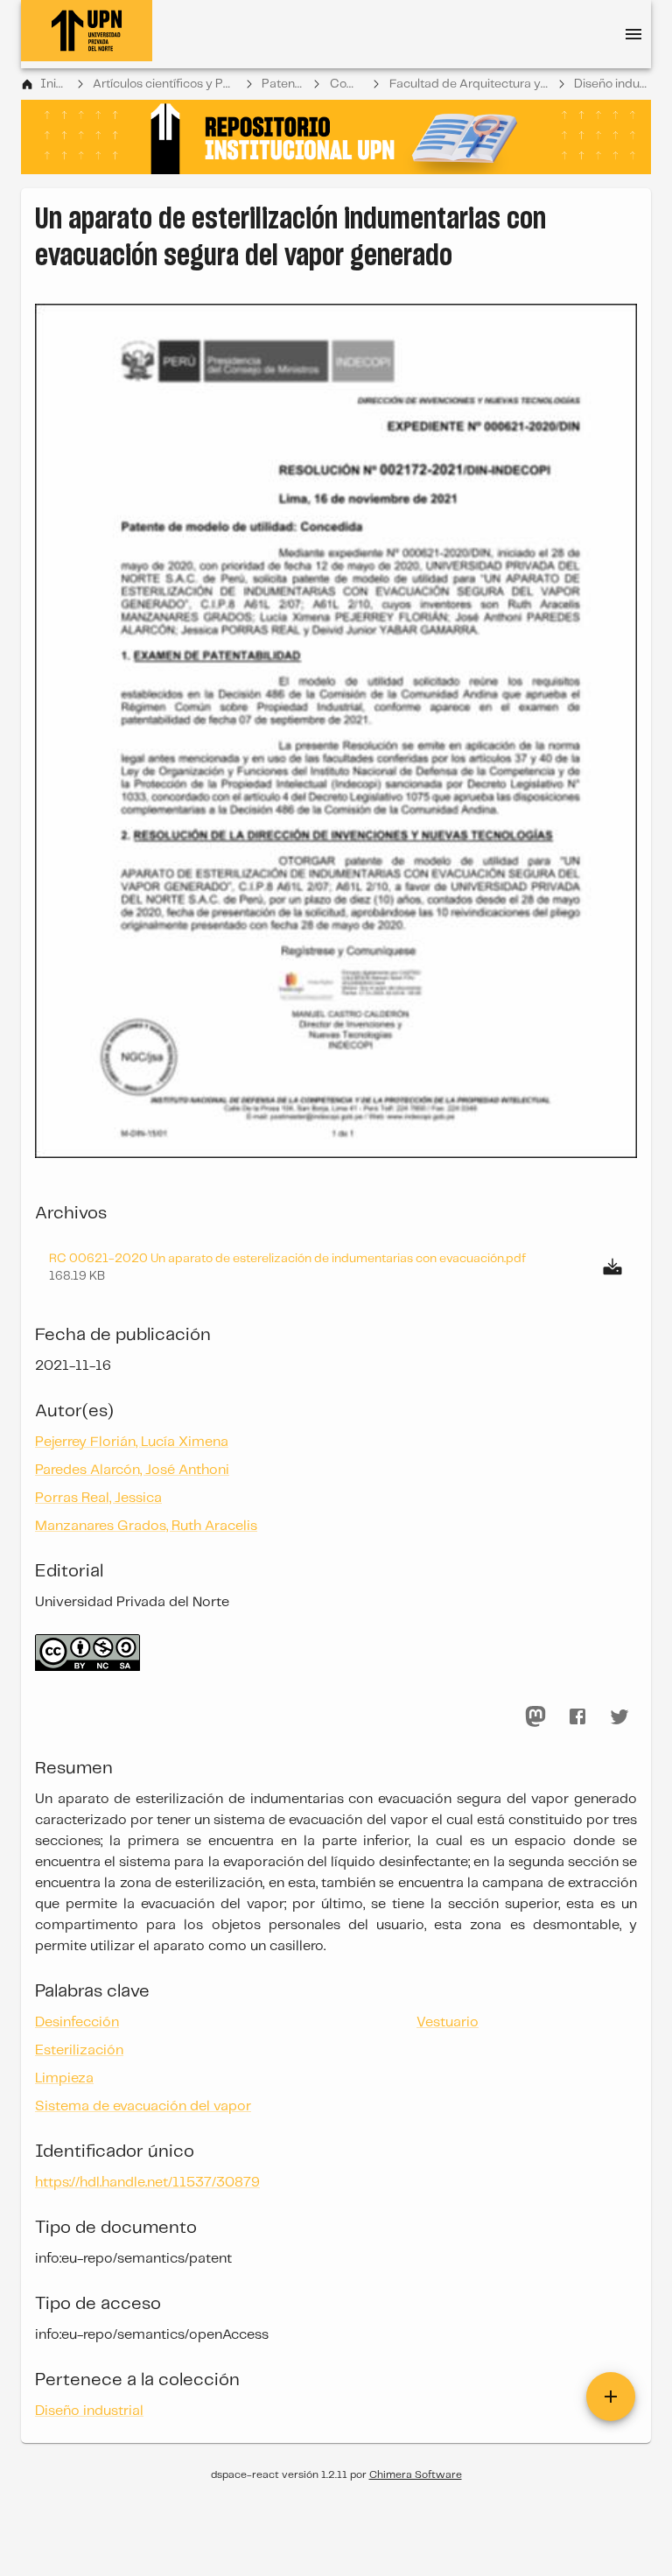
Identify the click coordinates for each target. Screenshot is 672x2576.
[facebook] (577, 1716)
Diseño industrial (612, 84)
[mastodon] (535, 1716)
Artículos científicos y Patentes (164, 84)
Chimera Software (416, 2475)
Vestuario (448, 2022)
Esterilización (79, 2050)
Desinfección (77, 2022)
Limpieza (64, 2078)
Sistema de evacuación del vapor (143, 2106)
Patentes (283, 84)
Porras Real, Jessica (98, 1498)
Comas (347, 84)
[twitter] (619, 1716)
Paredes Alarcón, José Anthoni (132, 1470)
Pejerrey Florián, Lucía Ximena (132, 1442)
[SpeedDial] (611, 2397)
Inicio (54, 84)
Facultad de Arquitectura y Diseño (469, 84)
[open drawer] (633, 34)
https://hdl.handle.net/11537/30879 (147, 2183)
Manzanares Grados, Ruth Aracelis (146, 1526)
